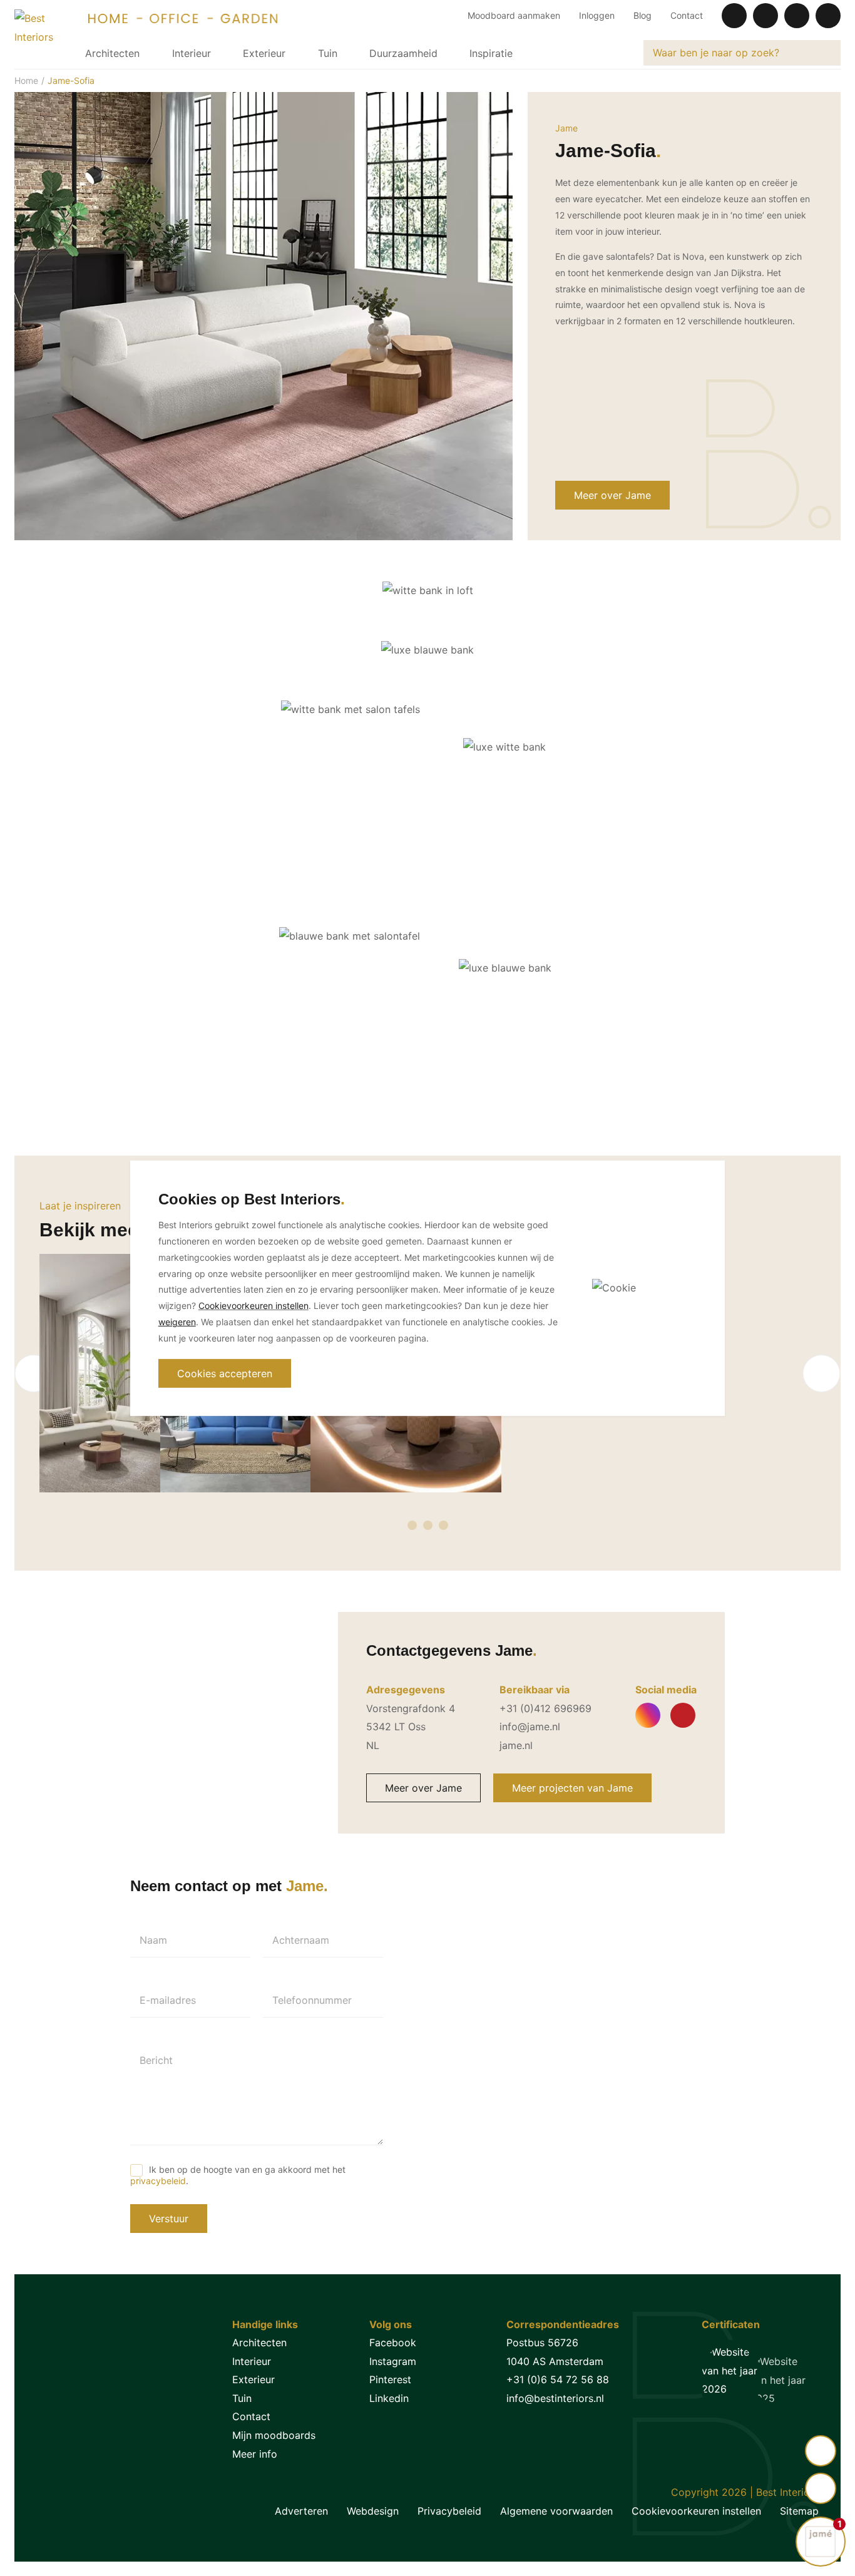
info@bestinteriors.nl (555, 2398)
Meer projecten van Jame (572, 1788)
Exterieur (264, 53)
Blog (643, 15)
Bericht (156, 2060)
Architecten (112, 53)
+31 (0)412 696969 (545, 1708)
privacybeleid (158, 2181)
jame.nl (516, 1745)
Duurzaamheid (403, 53)
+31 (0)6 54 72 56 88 (558, 2379)
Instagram (393, 2361)
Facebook (393, 2343)
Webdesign (373, 2511)
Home (26, 80)
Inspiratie (491, 53)
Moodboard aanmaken (514, 15)
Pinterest (390, 2379)
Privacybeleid (449, 2511)
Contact (687, 15)
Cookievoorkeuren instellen (696, 2511)
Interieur (192, 53)
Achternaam (301, 1940)
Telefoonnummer (312, 2000)
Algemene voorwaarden (556, 2511)
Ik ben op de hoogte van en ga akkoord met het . (238, 2175)
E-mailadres (168, 2000)
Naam (153, 1940)
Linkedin (389, 2398)
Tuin (328, 53)
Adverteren (301, 2511)
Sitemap (799, 2511)
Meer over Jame (612, 495)
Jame (566, 128)
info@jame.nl (530, 1727)
